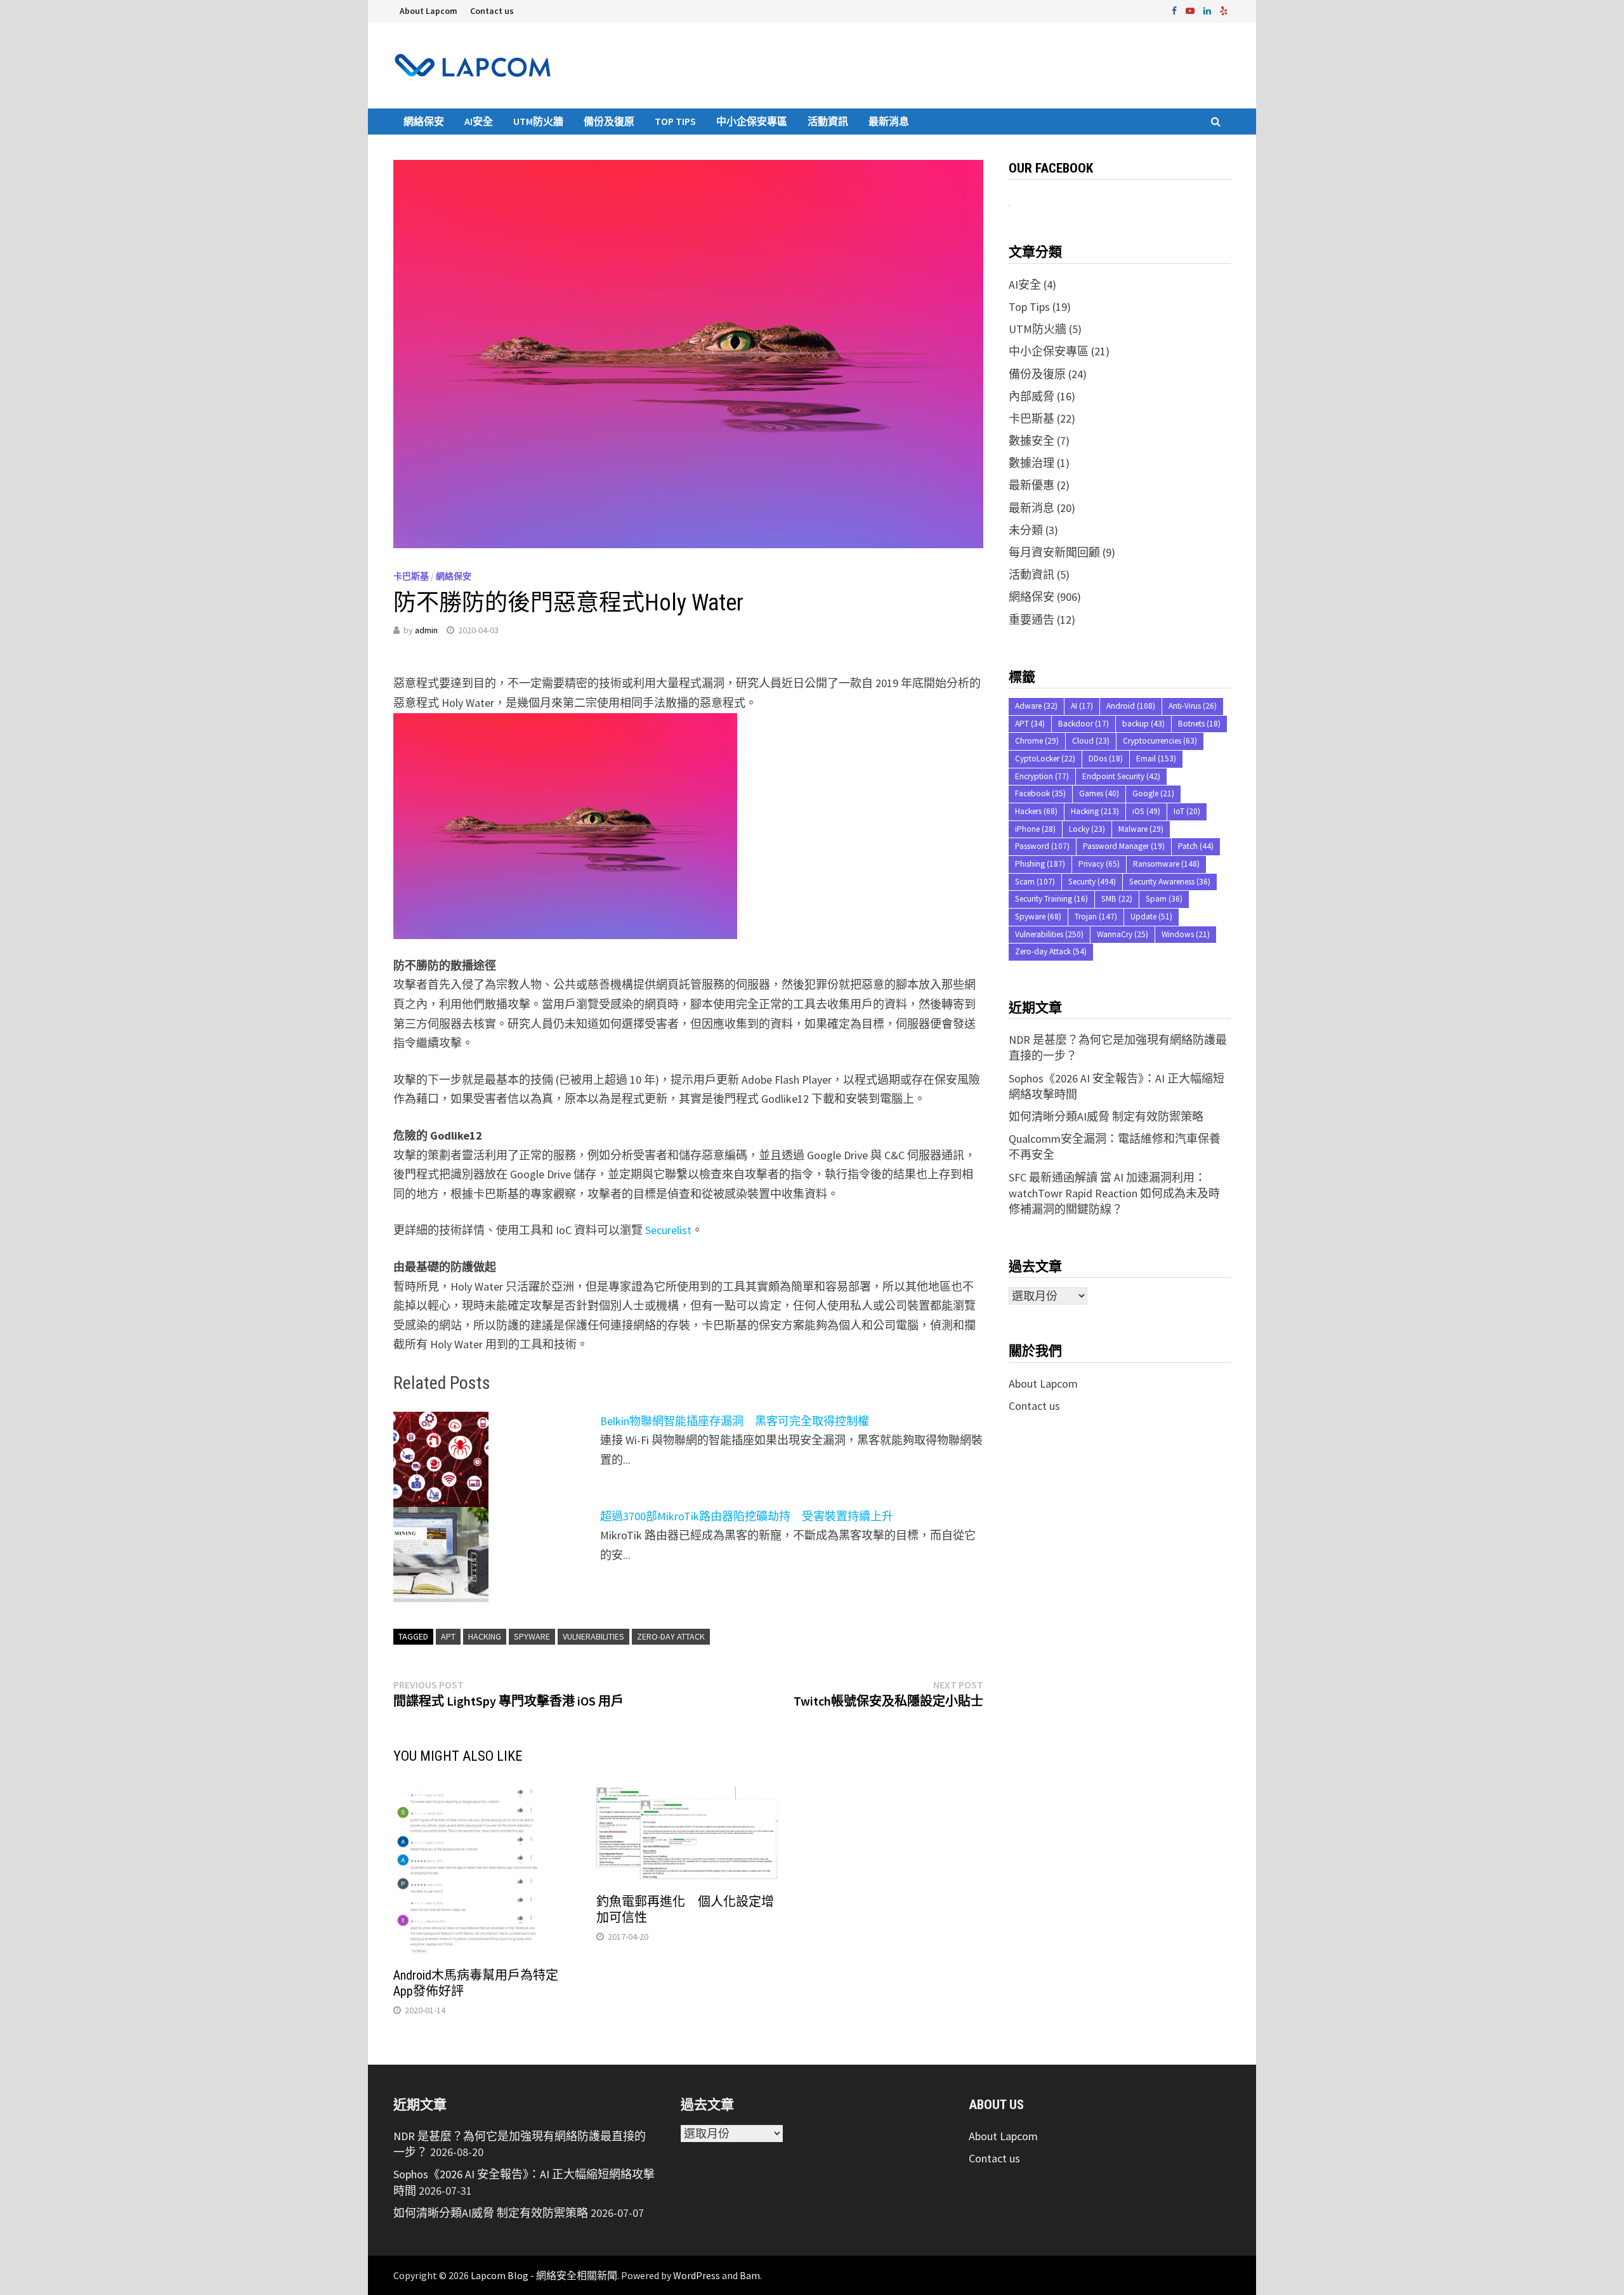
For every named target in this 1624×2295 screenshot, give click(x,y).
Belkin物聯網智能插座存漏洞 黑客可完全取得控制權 (735, 1421)
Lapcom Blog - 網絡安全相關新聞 (544, 2275)
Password (1042, 846)
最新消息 (889, 121)
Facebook (1040, 793)
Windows (1186, 934)
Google (1153, 793)
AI (1082, 706)
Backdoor (1084, 724)
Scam (1035, 882)
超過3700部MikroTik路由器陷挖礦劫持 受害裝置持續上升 (747, 1516)
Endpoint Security (1121, 776)
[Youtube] (1191, 10)
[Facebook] (1175, 10)
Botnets (1199, 724)
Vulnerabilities (593, 1636)
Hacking (485, 1636)
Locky (1087, 829)
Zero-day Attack (671, 1636)
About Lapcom (429, 11)
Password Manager (1124, 846)
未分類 (1026, 530)
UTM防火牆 (538, 121)
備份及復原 (609, 121)
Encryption (1042, 776)
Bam (750, 2275)
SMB (1117, 899)
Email (1156, 759)
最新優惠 (1031, 485)
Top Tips (675, 121)
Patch (1196, 846)
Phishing (1040, 864)
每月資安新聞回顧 (1054, 552)
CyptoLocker (1045, 759)
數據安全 (1031, 441)
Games (1099, 793)
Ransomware (1166, 864)
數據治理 (1031, 463)
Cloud (1091, 741)
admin (426, 630)
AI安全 (479, 121)
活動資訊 (828, 121)
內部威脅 (1031, 396)
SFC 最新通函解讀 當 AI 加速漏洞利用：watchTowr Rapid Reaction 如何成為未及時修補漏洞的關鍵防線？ (1114, 1193)
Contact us (492, 11)
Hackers (1036, 811)
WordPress (697, 2275)
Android (1131, 706)
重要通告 (1031, 620)
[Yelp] (1224, 10)
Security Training (1051, 899)
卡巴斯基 (411, 576)
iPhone (1035, 829)
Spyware (532, 1636)
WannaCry (1123, 934)
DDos (1106, 759)
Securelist (668, 1230)
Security (1092, 882)
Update (1151, 917)
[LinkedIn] (1208, 10)
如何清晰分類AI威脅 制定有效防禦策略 (1106, 1116)
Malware (1141, 829)
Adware (1036, 706)
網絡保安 (424, 121)
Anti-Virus (1193, 706)
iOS (1146, 811)
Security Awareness (1170, 882)
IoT (1187, 811)
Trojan (1096, 917)
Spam (1164, 899)
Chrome (1037, 741)
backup (1143, 724)
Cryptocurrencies (1160, 741)
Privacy (1099, 864)
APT (448, 1636)
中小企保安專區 (752, 121)
